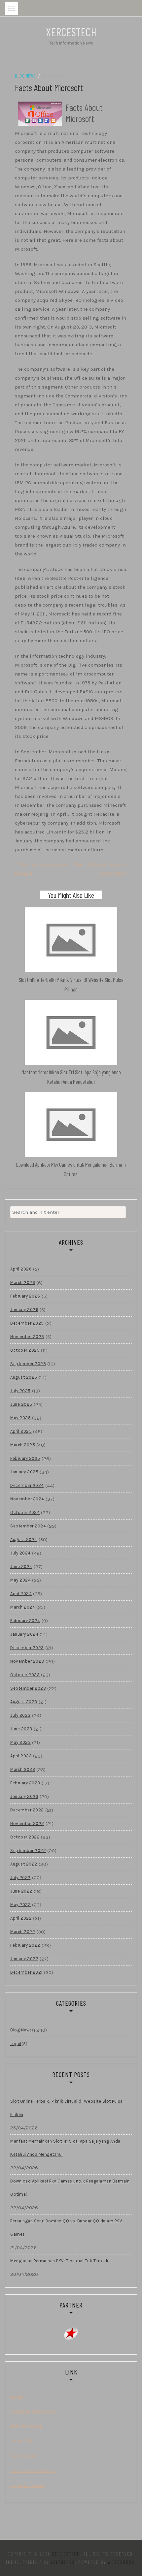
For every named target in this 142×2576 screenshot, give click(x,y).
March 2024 (23, 1607)
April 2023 (21, 1756)
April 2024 (21, 1594)
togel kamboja (27, 2485)
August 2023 (24, 1702)
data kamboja (26, 2426)
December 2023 (27, 1648)
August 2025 (24, 1377)
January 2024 (24, 1634)
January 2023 (24, 1796)
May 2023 (20, 1742)
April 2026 (21, 1269)
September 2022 (28, 1851)
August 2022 (24, 1864)
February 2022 (25, 1945)
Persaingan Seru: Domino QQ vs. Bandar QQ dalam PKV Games (66, 2228)
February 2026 (25, 1296)
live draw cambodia (33, 2470)
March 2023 (23, 1769)
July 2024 (20, 1553)
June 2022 (21, 1891)
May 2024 (20, 1580)
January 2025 (24, 1472)
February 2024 (25, 1621)
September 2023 (28, 1688)
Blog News (25, 76)
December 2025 (27, 1323)
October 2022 (25, 1837)
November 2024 (27, 1499)
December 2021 (26, 1972)
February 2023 (25, 1783)
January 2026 (24, 1310)
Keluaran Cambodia (33, 2411)
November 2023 (27, 1661)
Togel (16, 2396)
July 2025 (20, 1391)
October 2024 (25, 1512)
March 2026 (23, 1283)
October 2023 (25, 1675)
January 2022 (24, 1959)
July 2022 (20, 1878)
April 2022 (21, 1918)
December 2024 (27, 1485)
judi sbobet (23, 2456)
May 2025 (20, 1418)
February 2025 (25, 1458)
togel (16, 2043)
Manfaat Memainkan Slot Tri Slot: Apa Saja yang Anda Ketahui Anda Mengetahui (65, 2148)
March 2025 (23, 1445)
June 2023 (21, 1729)
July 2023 (20, 1715)
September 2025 (28, 1364)
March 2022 (23, 1932)
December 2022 (27, 1810)
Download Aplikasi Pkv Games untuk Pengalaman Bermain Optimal (70, 2188)
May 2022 (20, 1905)
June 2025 (21, 1404)
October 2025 (25, 1350)
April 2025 (21, 1431)
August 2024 (24, 1539)
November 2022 (27, 1823)
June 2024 (21, 1567)
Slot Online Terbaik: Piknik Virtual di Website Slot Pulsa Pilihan (67, 2108)
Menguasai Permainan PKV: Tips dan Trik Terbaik (59, 2261)
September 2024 (28, 1526)
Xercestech (71, 32)
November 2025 (27, 1337)
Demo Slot (22, 2441)
